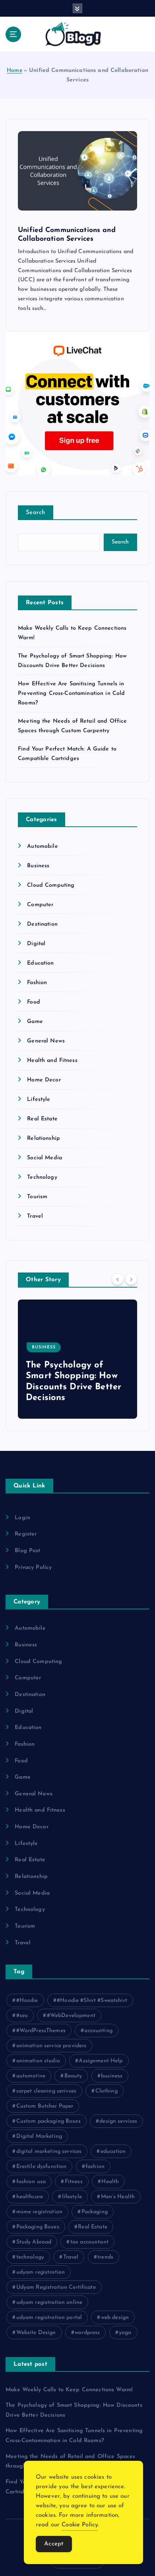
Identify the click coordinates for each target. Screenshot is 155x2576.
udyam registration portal (49, 2318)
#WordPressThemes (41, 2031)
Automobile (42, 846)
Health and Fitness (52, 1061)
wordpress (87, 2333)
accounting (98, 2031)
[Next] (131, 1279)
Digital (36, 944)
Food (34, 1002)
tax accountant (89, 2242)
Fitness (74, 2182)
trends (105, 2257)
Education (40, 963)
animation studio (38, 2061)
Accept (54, 2544)
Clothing (107, 2091)
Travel (35, 1216)
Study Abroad (34, 2242)
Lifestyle (39, 1099)
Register (26, 1534)
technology (30, 2257)
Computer (40, 905)
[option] (79, 1359)
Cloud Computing (51, 885)
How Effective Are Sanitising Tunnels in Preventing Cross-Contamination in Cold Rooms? (71, 693)
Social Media (45, 1158)
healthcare (30, 2197)
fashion (95, 2167)
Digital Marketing (39, 2136)
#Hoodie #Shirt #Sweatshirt (92, 2001)
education (113, 2152)
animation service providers (51, 2046)
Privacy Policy (33, 1567)
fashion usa (31, 2182)
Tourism (37, 1197)
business (112, 2076)
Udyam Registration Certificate (56, 2287)
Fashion (37, 983)
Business (38, 866)
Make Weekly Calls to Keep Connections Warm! (69, 2390)
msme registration (39, 2212)
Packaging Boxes (38, 2227)
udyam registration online (49, 2302)
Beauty (73, 2076)
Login (22, 1518)
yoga (125, 2333)
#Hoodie (27, 2001)
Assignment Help (101, 2061)
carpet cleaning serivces (46, 2091)
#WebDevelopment (71, 2016)
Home (15, 71)
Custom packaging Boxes (48, 2121)
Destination (42, 924)
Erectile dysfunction (42, 2167)
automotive (31, 2076)
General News (46, 1041)
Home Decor (44, 1080)
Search (36, 513)
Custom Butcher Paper (45, 2106)
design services (118, 2121)
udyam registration (41, 2272)
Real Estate (42, 1119)
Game (35, 1022)
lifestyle (72, 2197)
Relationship (44, 1138)
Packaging (95, 2212)
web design (115, 2318)
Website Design (36, 2333)
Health (110, 2182)
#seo (22, 2016)
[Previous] (118, 1279)
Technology (42, 1177)
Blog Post (27, 1551)
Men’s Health (118, 2197)
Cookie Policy (80, 2525)
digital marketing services (49, 2152)
